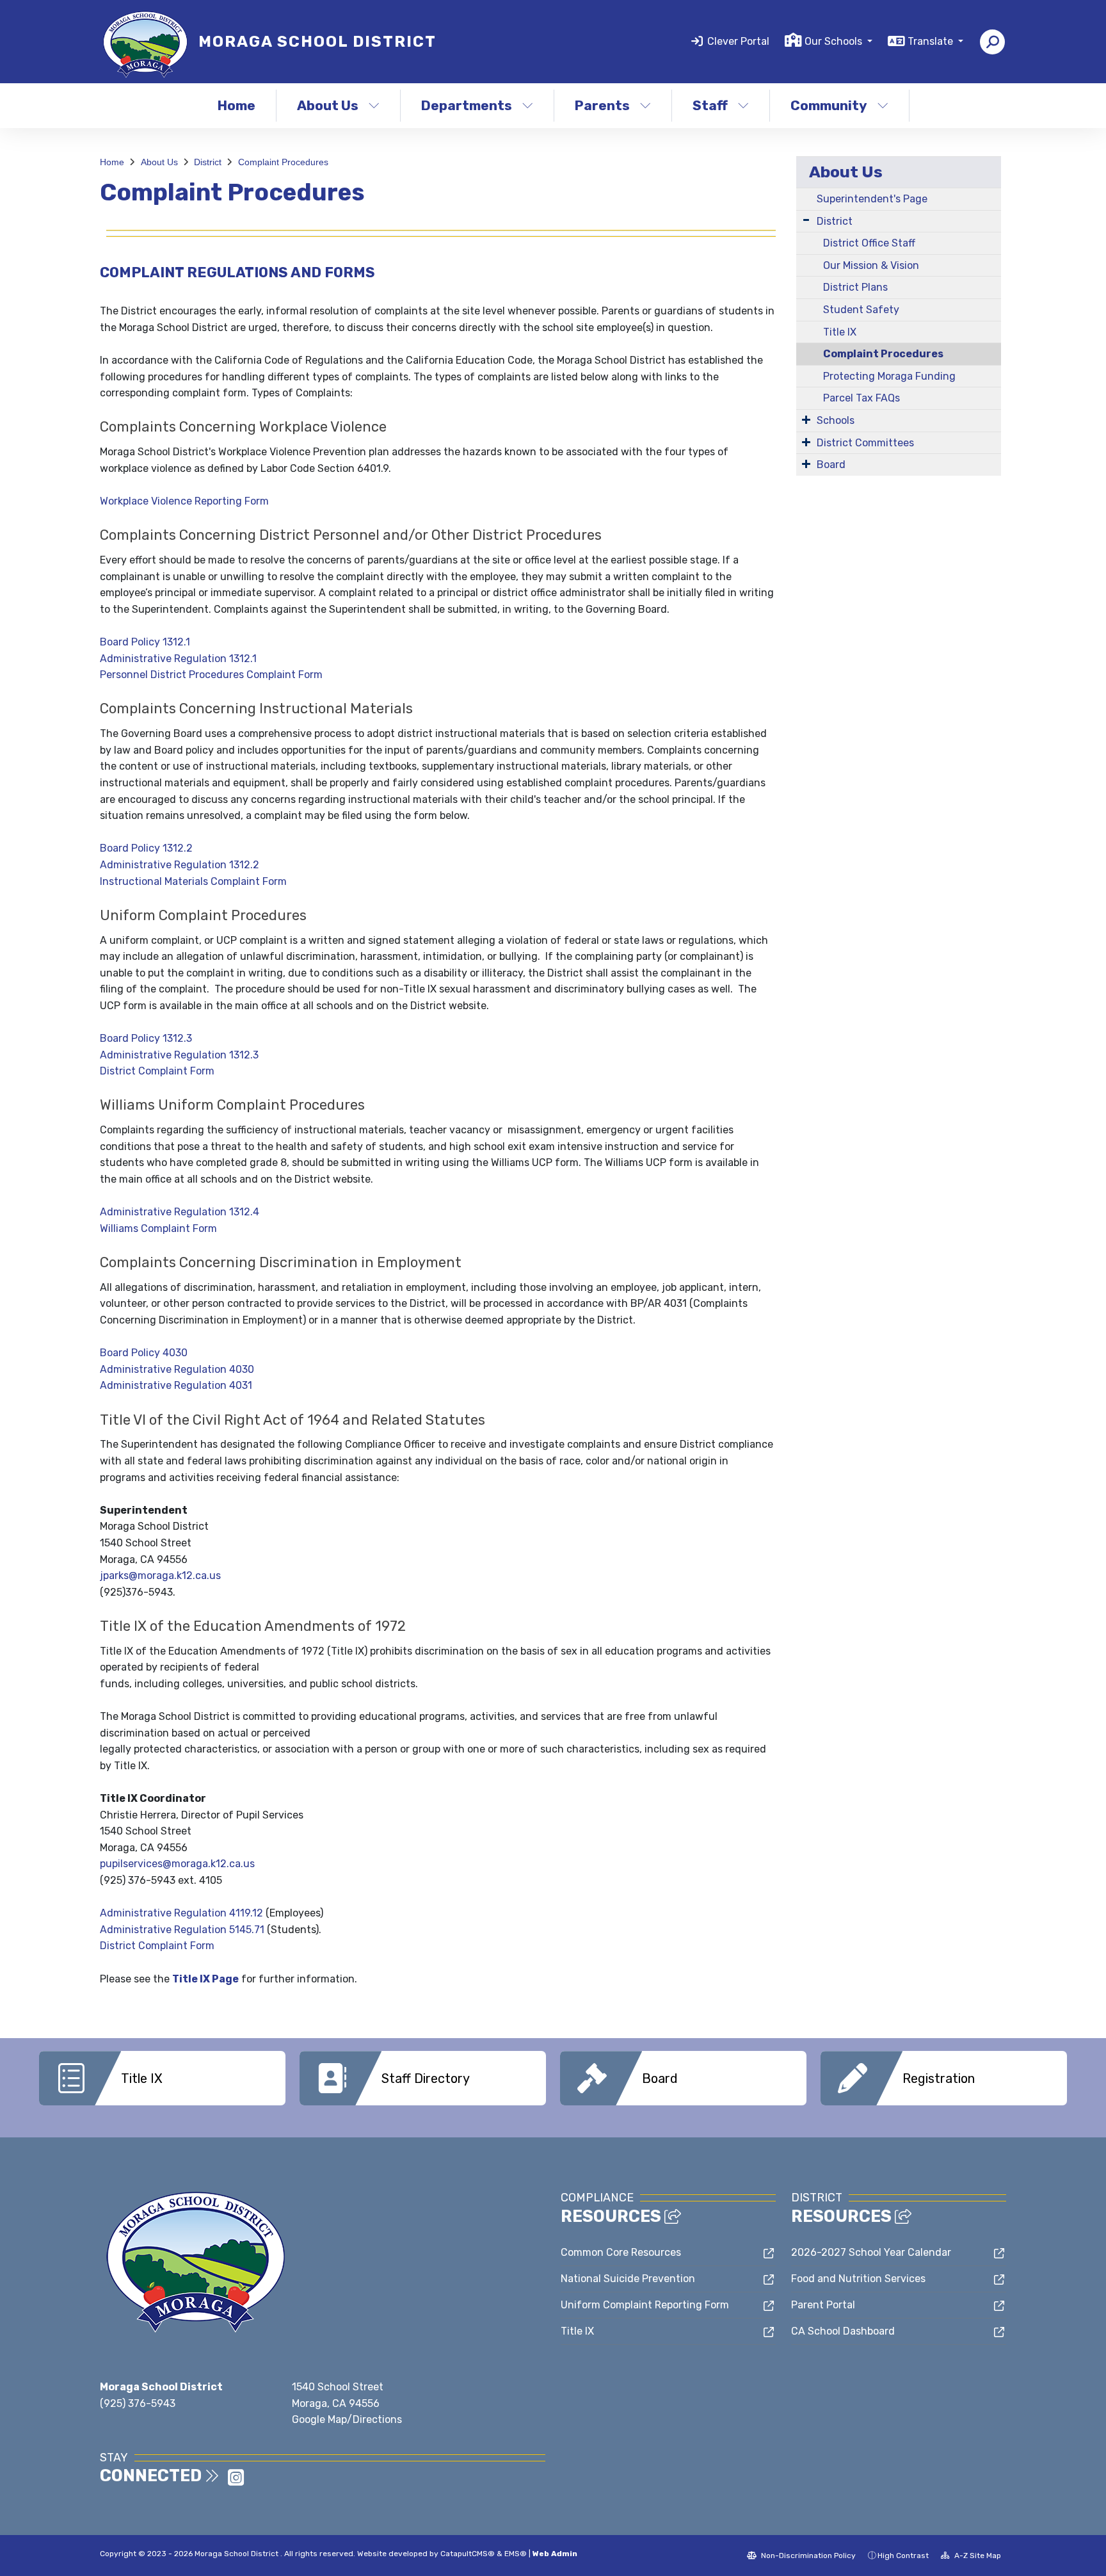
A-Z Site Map (977, 2556)
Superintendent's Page (872, 199)
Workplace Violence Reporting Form (184, 501)
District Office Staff (869, 243)
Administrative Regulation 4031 (176, 1385)
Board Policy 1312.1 (145, 642)
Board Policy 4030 (144, 1353)
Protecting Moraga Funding (889, 376)
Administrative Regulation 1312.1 (178, 659)
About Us (328, 105)
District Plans (855, 287)
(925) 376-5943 (138, 2403)
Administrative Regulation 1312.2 (180, 865)
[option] (162, 2078)
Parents (602, 105)
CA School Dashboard (843, 2331)
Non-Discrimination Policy (807, 2556)
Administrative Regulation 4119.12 (181, 1913)
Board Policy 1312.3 (146, 1038)
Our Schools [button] (835, 41)
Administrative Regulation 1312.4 (180, 1212)
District (208, 162)
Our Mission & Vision (871, 265)
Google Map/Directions (347, 2419)
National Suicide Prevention (628, 2279)
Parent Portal (823, 2305)
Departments (467, 105)
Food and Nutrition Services (858, 2279)
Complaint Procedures (283, 162)
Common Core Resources (621, 2252)
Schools (836, 420)
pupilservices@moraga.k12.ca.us (177, 1864)
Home (236, 105)
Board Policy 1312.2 (146, 848)
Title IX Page (205, 1979)
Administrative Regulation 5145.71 (182, 1930)
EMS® (516, 2554)
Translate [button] (932, 41)
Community (829, 105)
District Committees (865, 443)
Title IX (840, 332)
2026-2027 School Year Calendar (871, 2252)
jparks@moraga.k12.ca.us (160, 1576)
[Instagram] (236, 2482)
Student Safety (861, 310)
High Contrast (903, 2556)
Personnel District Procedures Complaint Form (211, 675)
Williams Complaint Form (158, 1228)
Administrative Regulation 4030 (177, 1369)
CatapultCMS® (468, 2554)
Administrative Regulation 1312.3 (179, 1055)
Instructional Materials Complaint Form (193, 881)
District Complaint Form (157, 1071)
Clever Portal (738, 41)
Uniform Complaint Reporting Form (645, 2305)
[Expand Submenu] (806, 220)
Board (831, 465)
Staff (710, 105)
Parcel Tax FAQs (862, 398)
